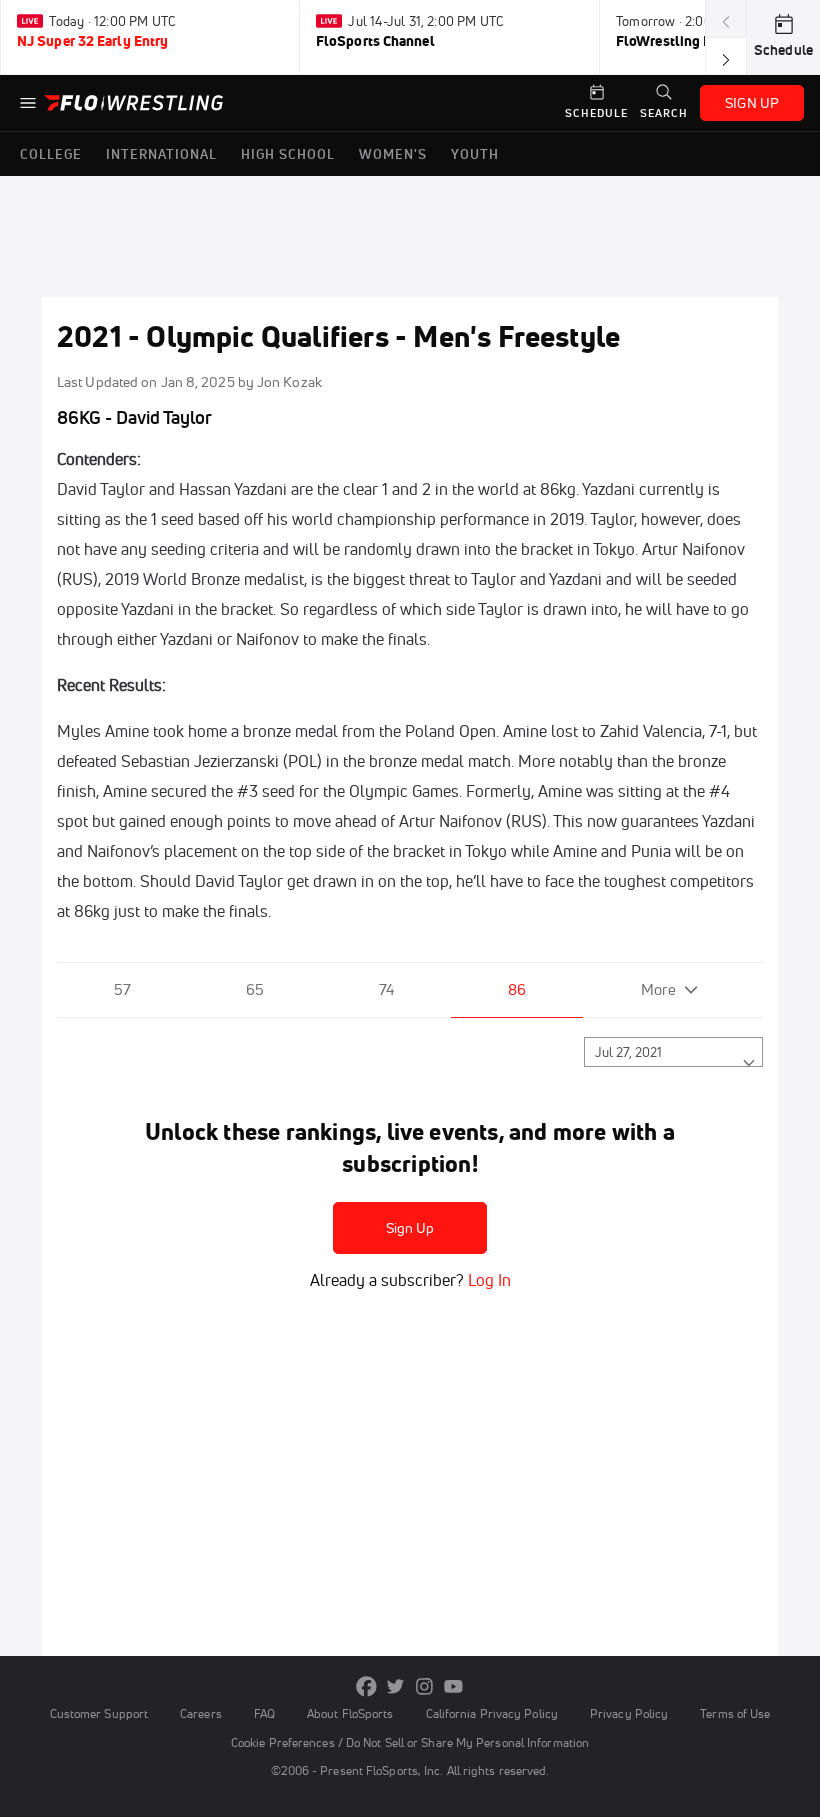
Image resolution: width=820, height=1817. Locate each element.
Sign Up (410, 1228)
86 (517, 989)
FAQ (264, 1713)
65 (255, 989)
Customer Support (99, 1713)
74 (386, 989)
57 (122, 989)
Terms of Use (735, 1713)
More (658, 989)
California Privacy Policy (492, 1713)
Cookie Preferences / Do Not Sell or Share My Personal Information (410, 1742)
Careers (201, 1713)
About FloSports (350, 1713)
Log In (487, 1280)
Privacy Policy (629, 1713)
